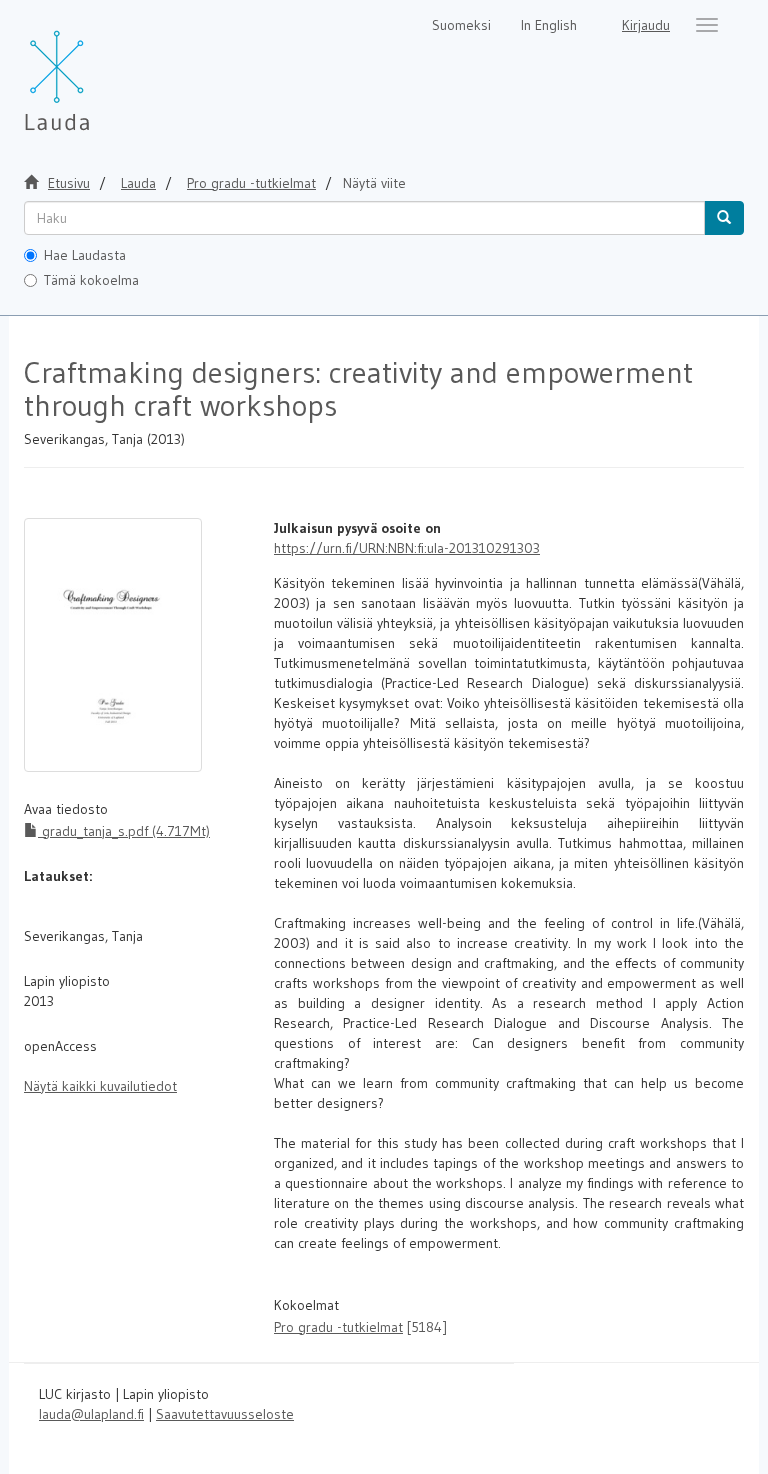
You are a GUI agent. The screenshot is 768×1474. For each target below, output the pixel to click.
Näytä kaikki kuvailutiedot (100, 1086)
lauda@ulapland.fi (91, 1414)
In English (549, 25)
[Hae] (724, 218)
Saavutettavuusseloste (225, 1414)
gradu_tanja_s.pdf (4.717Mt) (124, 831)
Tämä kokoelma (91, 280)
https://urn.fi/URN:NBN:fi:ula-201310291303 (407, 548)
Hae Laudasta (85, 255)
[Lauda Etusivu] (99, 70)
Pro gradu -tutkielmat (251, 183)
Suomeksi (461, 25)
